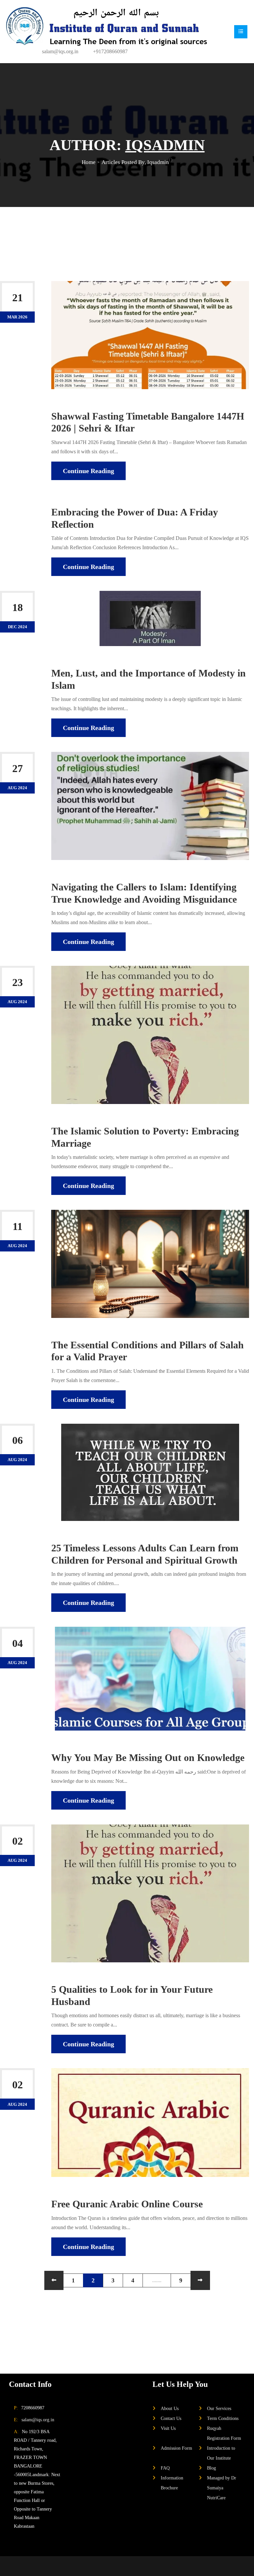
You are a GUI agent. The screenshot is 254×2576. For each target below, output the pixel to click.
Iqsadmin (91, 404)
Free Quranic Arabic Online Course (127, 2204)
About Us (170, 2408)
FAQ (165, 2468)
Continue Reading (88, 471)
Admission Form (176, 2448)
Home (89, 162)
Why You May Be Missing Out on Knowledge (148, 1758)
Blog (212, 2468)
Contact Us (171, 2418)
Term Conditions (223, 2418)
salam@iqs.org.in (60, 51)
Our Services (219, 2408)
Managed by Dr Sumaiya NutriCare (222, 2488)
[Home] (106, 26)
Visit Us (168, 2428)
